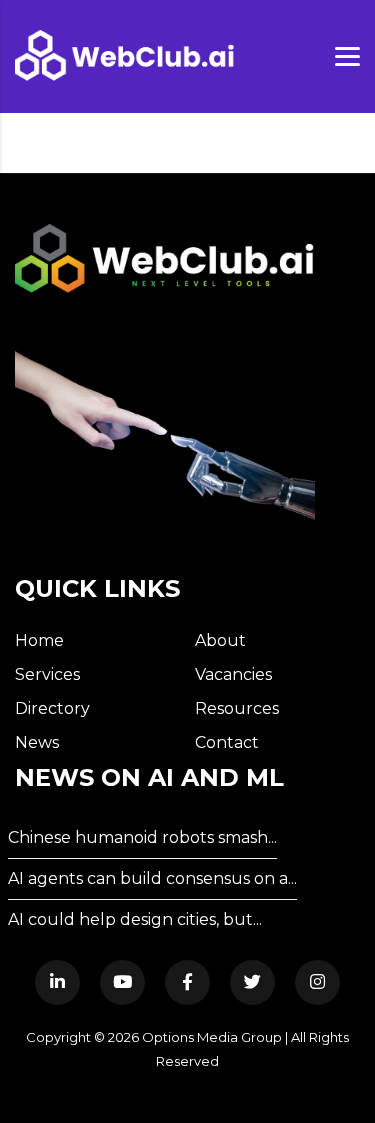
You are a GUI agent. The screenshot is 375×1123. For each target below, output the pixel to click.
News (37, 742)
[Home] (125, 55)
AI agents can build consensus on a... (152, 878)
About (220, 640)
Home (39, 640)
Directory (52, 708)
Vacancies (233, 674)
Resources (237, 708)
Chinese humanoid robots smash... (142, 837)
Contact (227, 742)
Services (47, 674)
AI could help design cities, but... (135, 919)
